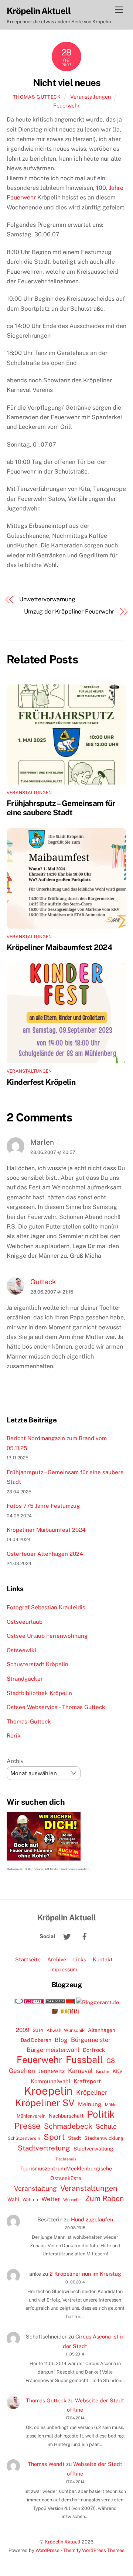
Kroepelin (48, 2091)
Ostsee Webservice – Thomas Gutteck (56, 1707)
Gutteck (43, 1282)
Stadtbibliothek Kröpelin (39, 1693)
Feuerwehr (66, 105)
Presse (28, 2126)
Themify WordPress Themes (94, 2550)
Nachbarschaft (66, 2116)
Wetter (51, 2199)
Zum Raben (104, 2198)
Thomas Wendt (46, 2464)
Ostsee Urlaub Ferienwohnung (47, 1636)
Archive (57, 1959)
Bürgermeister (91, 2040)
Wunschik (72, 2199)
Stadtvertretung (44, 2148)
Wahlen (30, 2200)
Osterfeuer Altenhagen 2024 (45, 1554)
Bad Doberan (36, 2040)
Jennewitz (52, 2071)
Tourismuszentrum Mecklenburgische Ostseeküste (66, 2173)
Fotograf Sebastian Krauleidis (46, 1607)
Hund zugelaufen (92, 2219)
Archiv (15, 1761)
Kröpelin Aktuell (63, 2542)
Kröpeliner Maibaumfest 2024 (59, 947)
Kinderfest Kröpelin (41, 1082)
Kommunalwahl (50, 2081)
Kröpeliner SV (45, 2103)
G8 (111, 2061)
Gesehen (22, 2071)
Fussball (84, 2060)
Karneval (80, 2071)
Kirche (103, 2071)
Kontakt (103, 1959)
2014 (38, 2030)
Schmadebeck (68, 2126)
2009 (23, 2030)
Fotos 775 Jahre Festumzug (43, 1506)
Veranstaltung (35, 2188)
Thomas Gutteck (37, 97)
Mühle (111, 2104)
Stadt (74, 2138)
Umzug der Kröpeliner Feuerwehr (69, 611)
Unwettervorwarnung (47, 599)
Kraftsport (87, 2081)
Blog (61, 2040)
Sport (54, 2137)
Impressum (64, 1969)
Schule (106, 2126)
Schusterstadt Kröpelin (37, 1664)
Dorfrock (94, 2050)
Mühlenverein (31, 2116)
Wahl (13, 2199)
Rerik (14, 1735)
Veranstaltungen (91, 97)
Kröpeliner (92, 2092)
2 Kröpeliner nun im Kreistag (85, 2274)
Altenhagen (102, 2030)
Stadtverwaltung (93, 2149)
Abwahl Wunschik (66, 2030)
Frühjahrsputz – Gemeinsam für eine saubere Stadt (61, 808)
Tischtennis (66, 2159)
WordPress (47, 2550)
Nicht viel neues (67, 83)
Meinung (90, 2104)
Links (80, 1959)
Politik (101, 2114)
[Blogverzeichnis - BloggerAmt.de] (98, 2002)
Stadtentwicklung (104, 2138)
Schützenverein (24, 2138)
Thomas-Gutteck (29, 1721)
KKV (118, 2071)
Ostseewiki (21, 1650)
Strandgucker (25, 1679)
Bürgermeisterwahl (53, 2050)
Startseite (28, 1959)
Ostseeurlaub (25, 1622)
